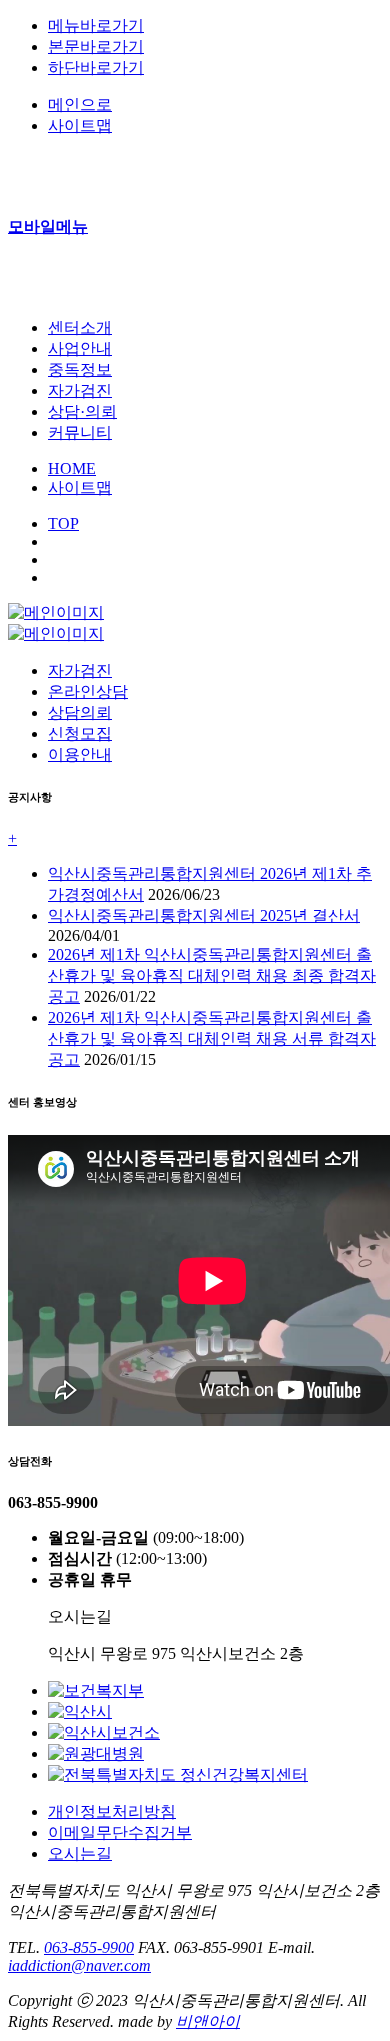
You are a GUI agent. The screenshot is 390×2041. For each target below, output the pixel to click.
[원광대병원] (96, 1753)
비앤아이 (208, 2021)
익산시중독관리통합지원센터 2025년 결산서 (204, 915)
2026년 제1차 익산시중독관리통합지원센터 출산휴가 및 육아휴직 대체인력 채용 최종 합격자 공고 (212, 975)
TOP (63, 523)
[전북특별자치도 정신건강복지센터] (178, 1774)
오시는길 (80, 1853)
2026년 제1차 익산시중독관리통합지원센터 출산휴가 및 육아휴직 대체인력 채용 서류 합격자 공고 (212, 1038)
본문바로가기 (96, 46)
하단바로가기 (96, 67)
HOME (72, 468)
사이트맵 (80, 487)
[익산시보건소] (104, 1732)
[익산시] (80, 1711)
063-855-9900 (89, 1947)
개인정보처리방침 (112, 1811)
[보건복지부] (96, 1690)
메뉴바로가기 (96, 25)
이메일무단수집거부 (120, 1832)
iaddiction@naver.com (79, 1965)
